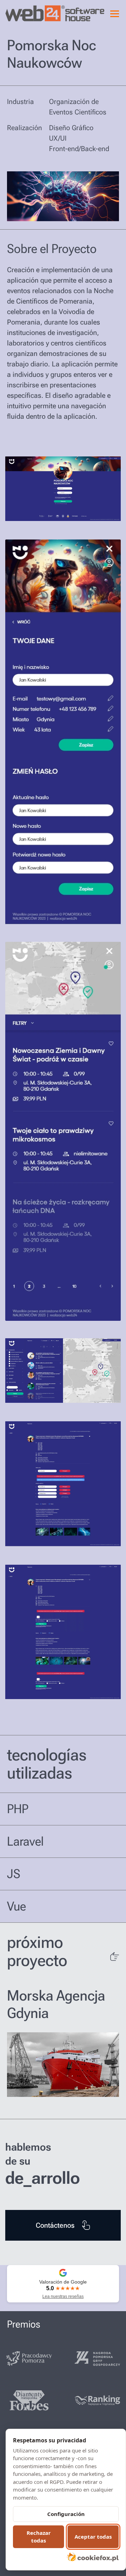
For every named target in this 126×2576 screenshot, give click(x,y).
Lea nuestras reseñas (63, 2296)
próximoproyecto (37, 1951)
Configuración (66, 2514)
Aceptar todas (93, 2537)
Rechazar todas (39, 2537)
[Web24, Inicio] (30, 13)
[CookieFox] (93, 2557)
